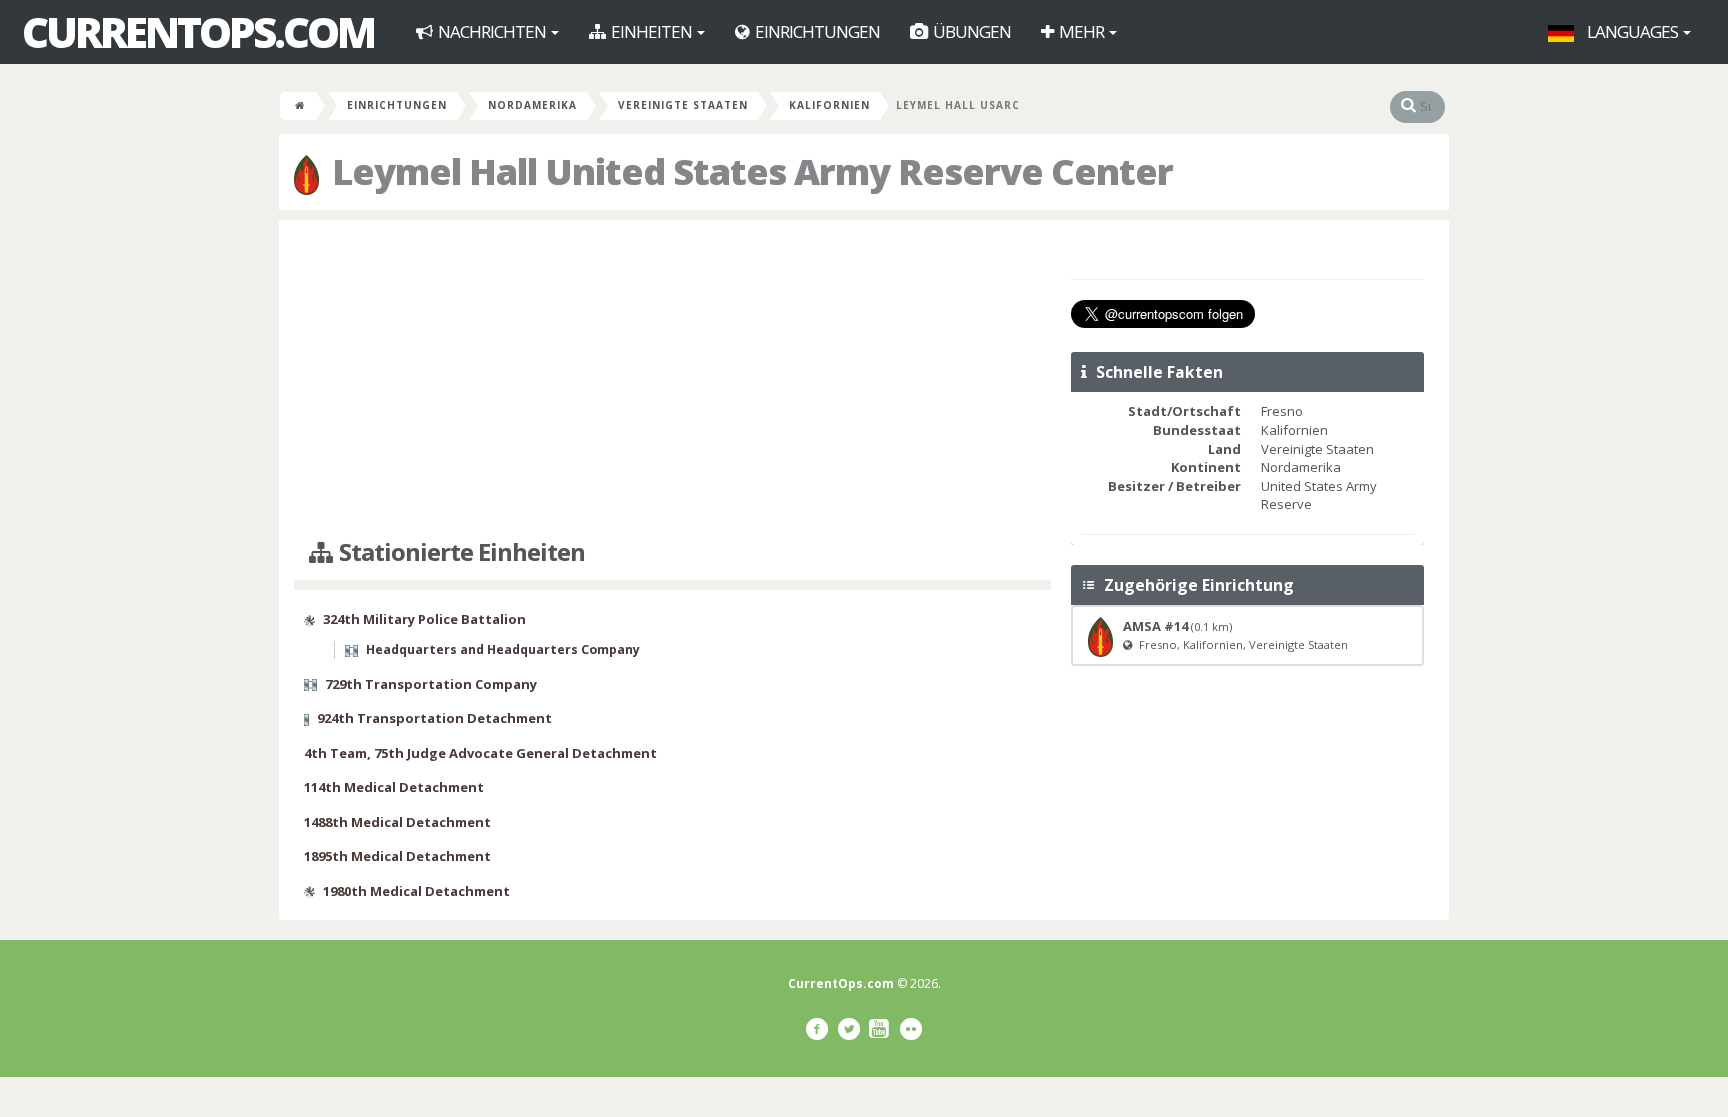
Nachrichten (492, 31)
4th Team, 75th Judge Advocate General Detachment (480, 753)
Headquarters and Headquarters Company (503, 649)
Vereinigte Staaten (683, 105)
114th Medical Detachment (394, 787)
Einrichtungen (816, 31)
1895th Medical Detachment (397, 856)
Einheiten (651, 31)
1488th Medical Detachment (397, 822)
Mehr (1081, 31)
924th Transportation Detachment (434, 718)
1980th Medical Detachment (416, 891)
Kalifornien (829, 105)
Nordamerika (532, 105)
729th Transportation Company (431, 684)
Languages (1632, 31)
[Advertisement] (672, 380)
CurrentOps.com (198, 32)
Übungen (970, 31)
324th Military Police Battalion (424, 619)
